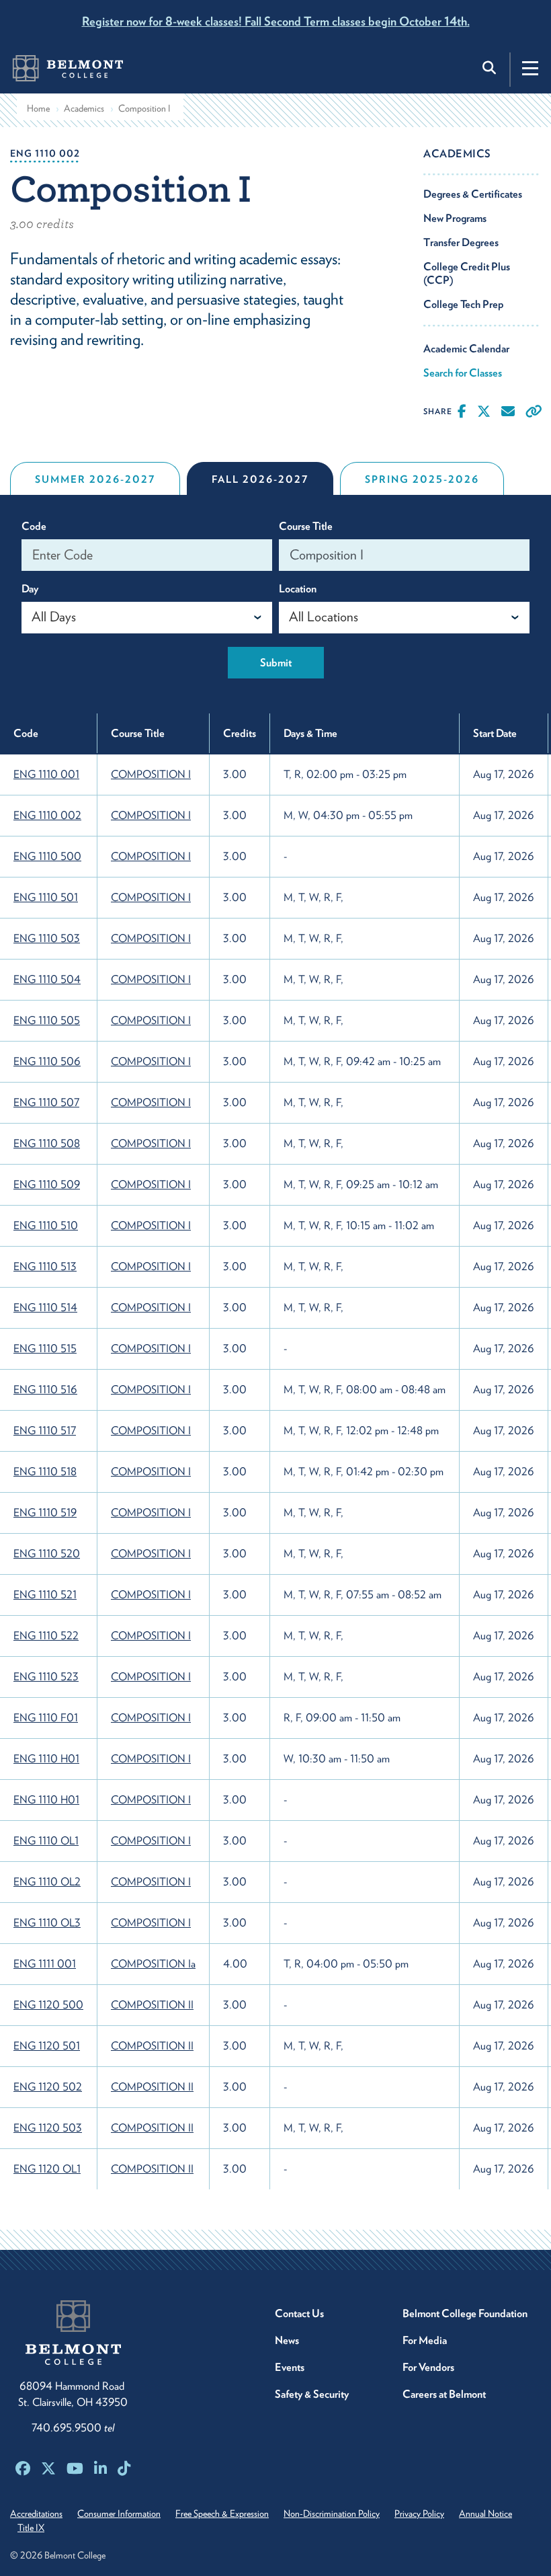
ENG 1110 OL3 (47, 1923)
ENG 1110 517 (45, 1431)
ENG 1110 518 (45, 1472)
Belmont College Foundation (465, 2313)
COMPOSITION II (152, 2005)
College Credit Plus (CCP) (467, 273)
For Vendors (428, 2367)
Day (30, 589)
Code (34, 526)
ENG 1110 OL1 (46, 1841)
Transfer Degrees (461, 242)
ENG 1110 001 (46, 774)
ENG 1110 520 (47, 1554)
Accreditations (36, 2513)
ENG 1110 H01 (46, 1759)
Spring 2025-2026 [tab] (422, 479)
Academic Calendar (466, 349)
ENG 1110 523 (46, 1677)
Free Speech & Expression (222, 2513)
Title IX (31, 2528)
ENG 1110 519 (45, 1513)
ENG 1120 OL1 (47, 2169)
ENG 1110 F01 (46, 1718)
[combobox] (147, 618)
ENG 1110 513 (45, 1266)
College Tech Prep (464, 304)
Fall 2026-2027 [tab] (260, 479)
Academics (84, 108)
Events (290, 2367)
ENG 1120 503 (48, 2128)
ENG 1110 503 (47, 938)
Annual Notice (485, 2513)
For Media (425, 2340)
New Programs (455, 218)
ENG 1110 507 (46, 1102)
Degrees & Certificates (473, 194)
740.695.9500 (73, 2428)
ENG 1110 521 (45, 1595)
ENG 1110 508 (47, 1143)
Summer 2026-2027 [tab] (95, 479)
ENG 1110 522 (46, 1636)
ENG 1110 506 (47, 1061)
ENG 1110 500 (47, 856)
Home (38, 108)
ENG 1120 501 (47, 2046)
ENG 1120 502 (48, 2087)
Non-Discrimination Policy (332, 2513)
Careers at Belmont (444, 2394)
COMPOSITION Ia (153, 1964)
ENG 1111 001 (45, 1964)
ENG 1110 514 (45, 1307)
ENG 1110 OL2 (47, 1882)
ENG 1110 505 (47, 1020)
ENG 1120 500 (48, 2005)
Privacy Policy (419, 2513)
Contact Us (299, 2313)
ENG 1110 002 (47, 815)
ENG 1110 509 (47, 1184)
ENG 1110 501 (46, 897)
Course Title (306, 526)
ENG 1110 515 (45, 1349)
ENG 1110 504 (47, 979)
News (287, 2340)
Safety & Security (312, 2394)
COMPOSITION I (151, 774)
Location (298, 589)
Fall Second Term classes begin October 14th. (276, 21)
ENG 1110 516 (45, 1390)
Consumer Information (119, 2513)
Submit (276, 663)
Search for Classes (463, 373)
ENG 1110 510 (46, 1225)
